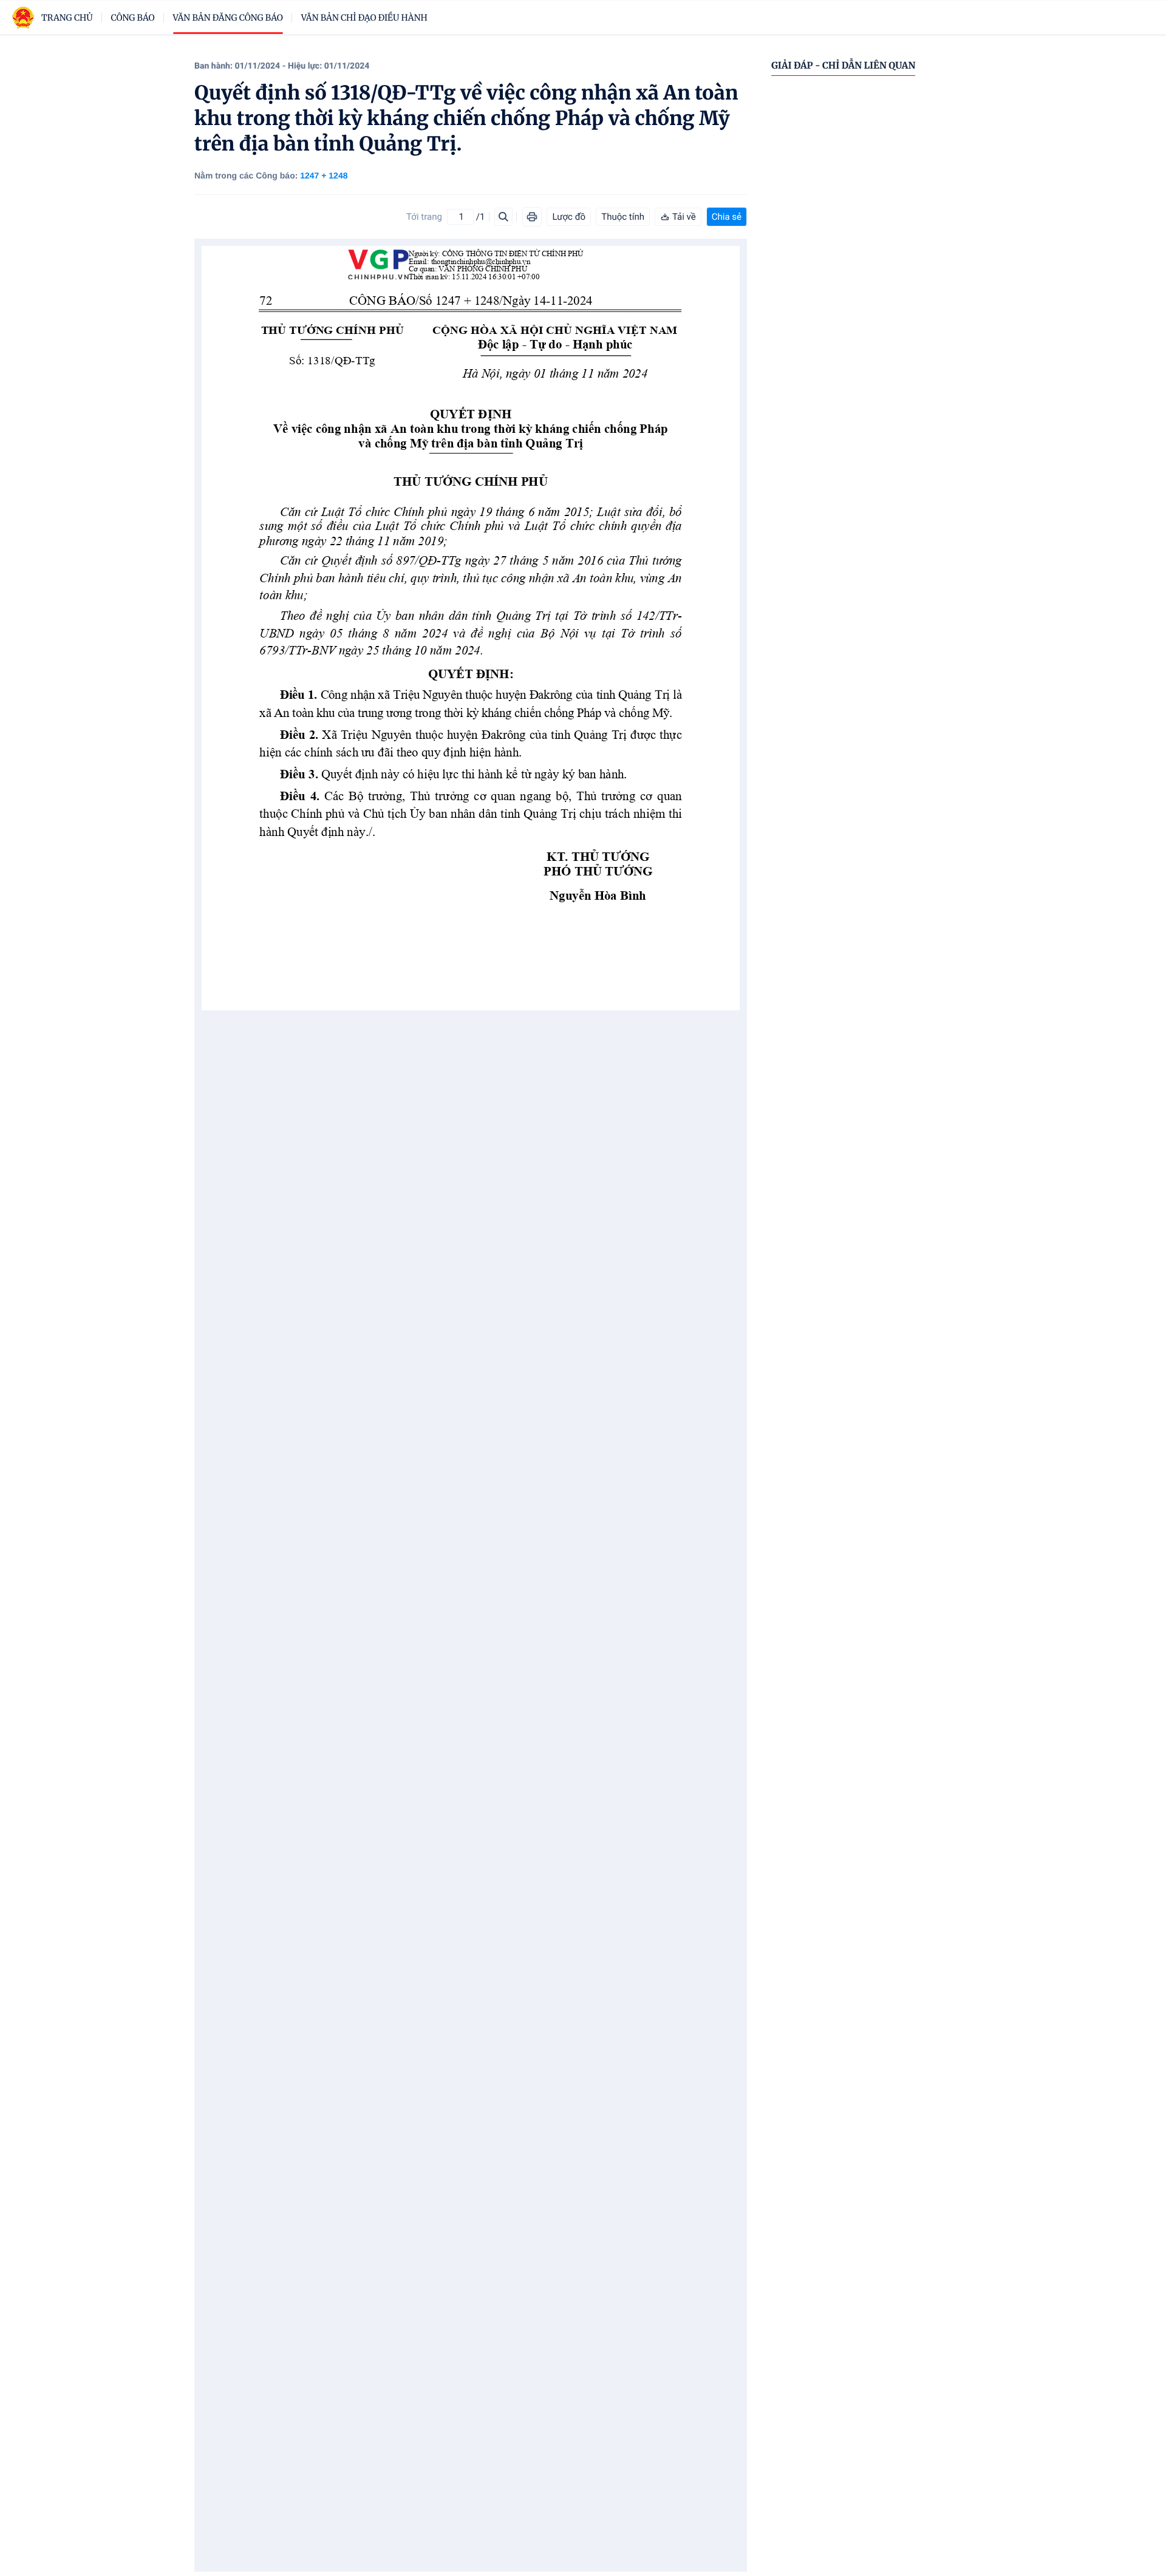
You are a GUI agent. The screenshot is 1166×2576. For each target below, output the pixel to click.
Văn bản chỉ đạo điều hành (364, 18)
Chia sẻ (727, 217)
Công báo (133, 18)
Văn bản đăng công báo (228, 18)
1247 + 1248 (324, 175)
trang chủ (67, 18)
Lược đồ (569, 217)
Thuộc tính (623, 217)
